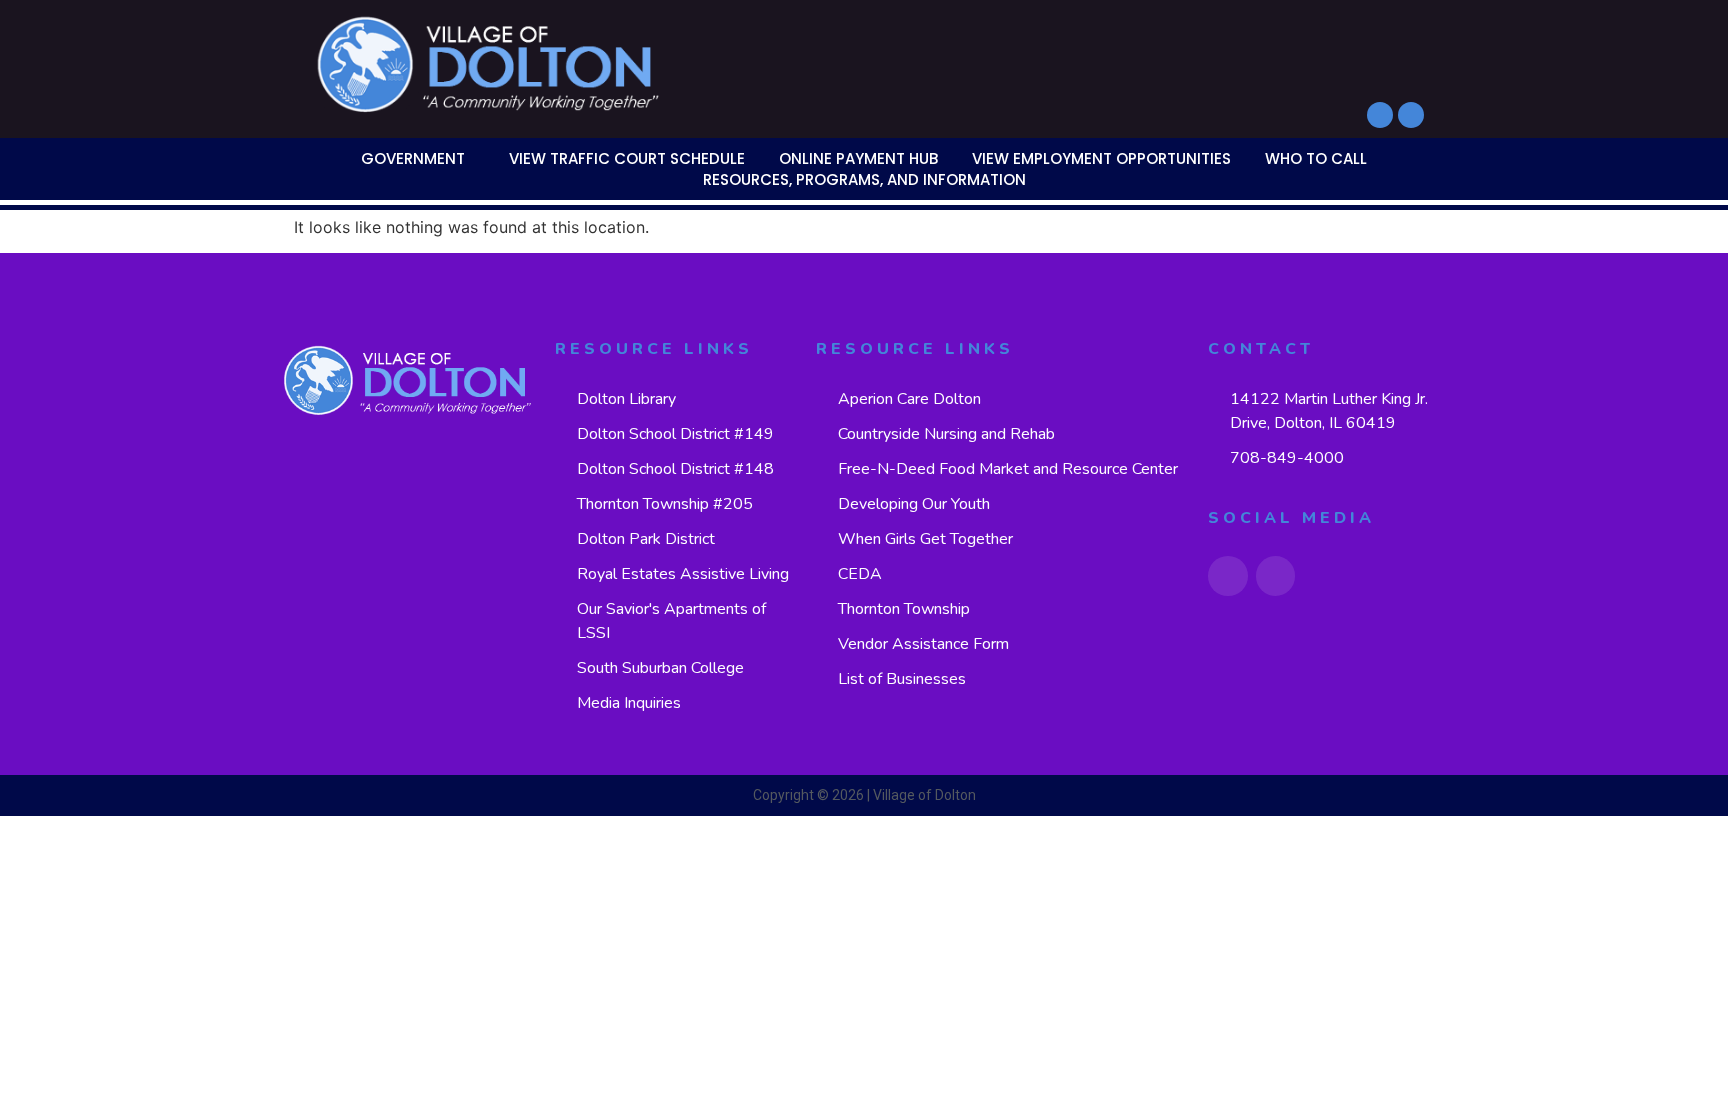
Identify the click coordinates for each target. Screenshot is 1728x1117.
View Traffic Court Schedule (627, 158)
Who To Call (1316, 158)
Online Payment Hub (858, 158)
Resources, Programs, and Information (864, 179)
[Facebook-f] (1380, 115)
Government (413, 158)
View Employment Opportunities (1101, 158)
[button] (418, 158)
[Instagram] (1411, 115)
